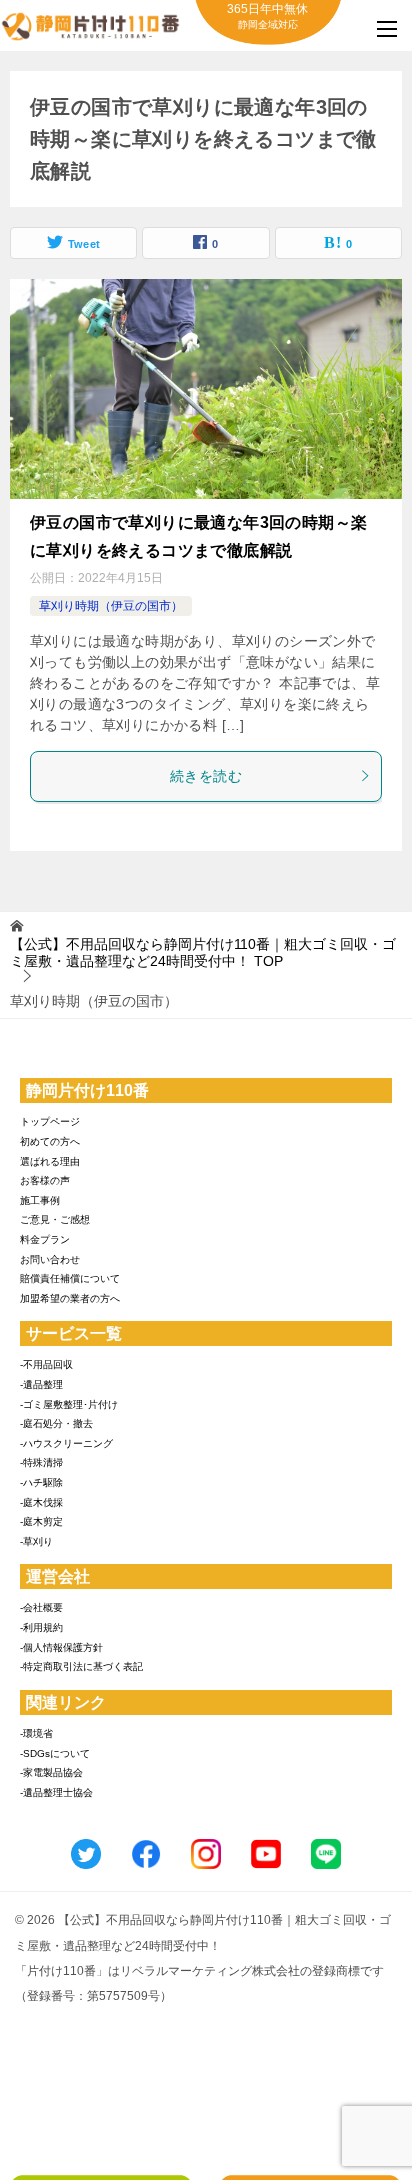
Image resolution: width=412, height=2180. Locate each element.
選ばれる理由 (50, 1161)
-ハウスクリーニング (66, 1443)
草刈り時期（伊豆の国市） (111, 606)
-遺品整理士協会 (56, 1792)
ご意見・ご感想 (55, 1219)
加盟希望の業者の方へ (70, 1298)
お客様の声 (45, 1180)
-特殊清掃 (41, 1462)
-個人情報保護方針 (61, 1647)
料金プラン (45, 1239)
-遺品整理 (41, 1384)
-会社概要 (41, 1607)
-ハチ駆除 (41, 1482)
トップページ (50, 1121)
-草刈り (36, 1541)
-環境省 (36, 1733)
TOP (203, 952)
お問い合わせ (50, 1259)
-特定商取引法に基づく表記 (81, 1666)
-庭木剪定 (41, 1521)
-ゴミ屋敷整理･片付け (69, 1404)
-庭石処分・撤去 (56, 1423)
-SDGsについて (55, 1753)
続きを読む (206, 776)
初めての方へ (50, 1141)
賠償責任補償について (70, 1278)
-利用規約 (41, 1627)
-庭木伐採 (41, 1502)
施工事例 (40, 1200)
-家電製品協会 (51, 1772)
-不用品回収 (46, 1364)
